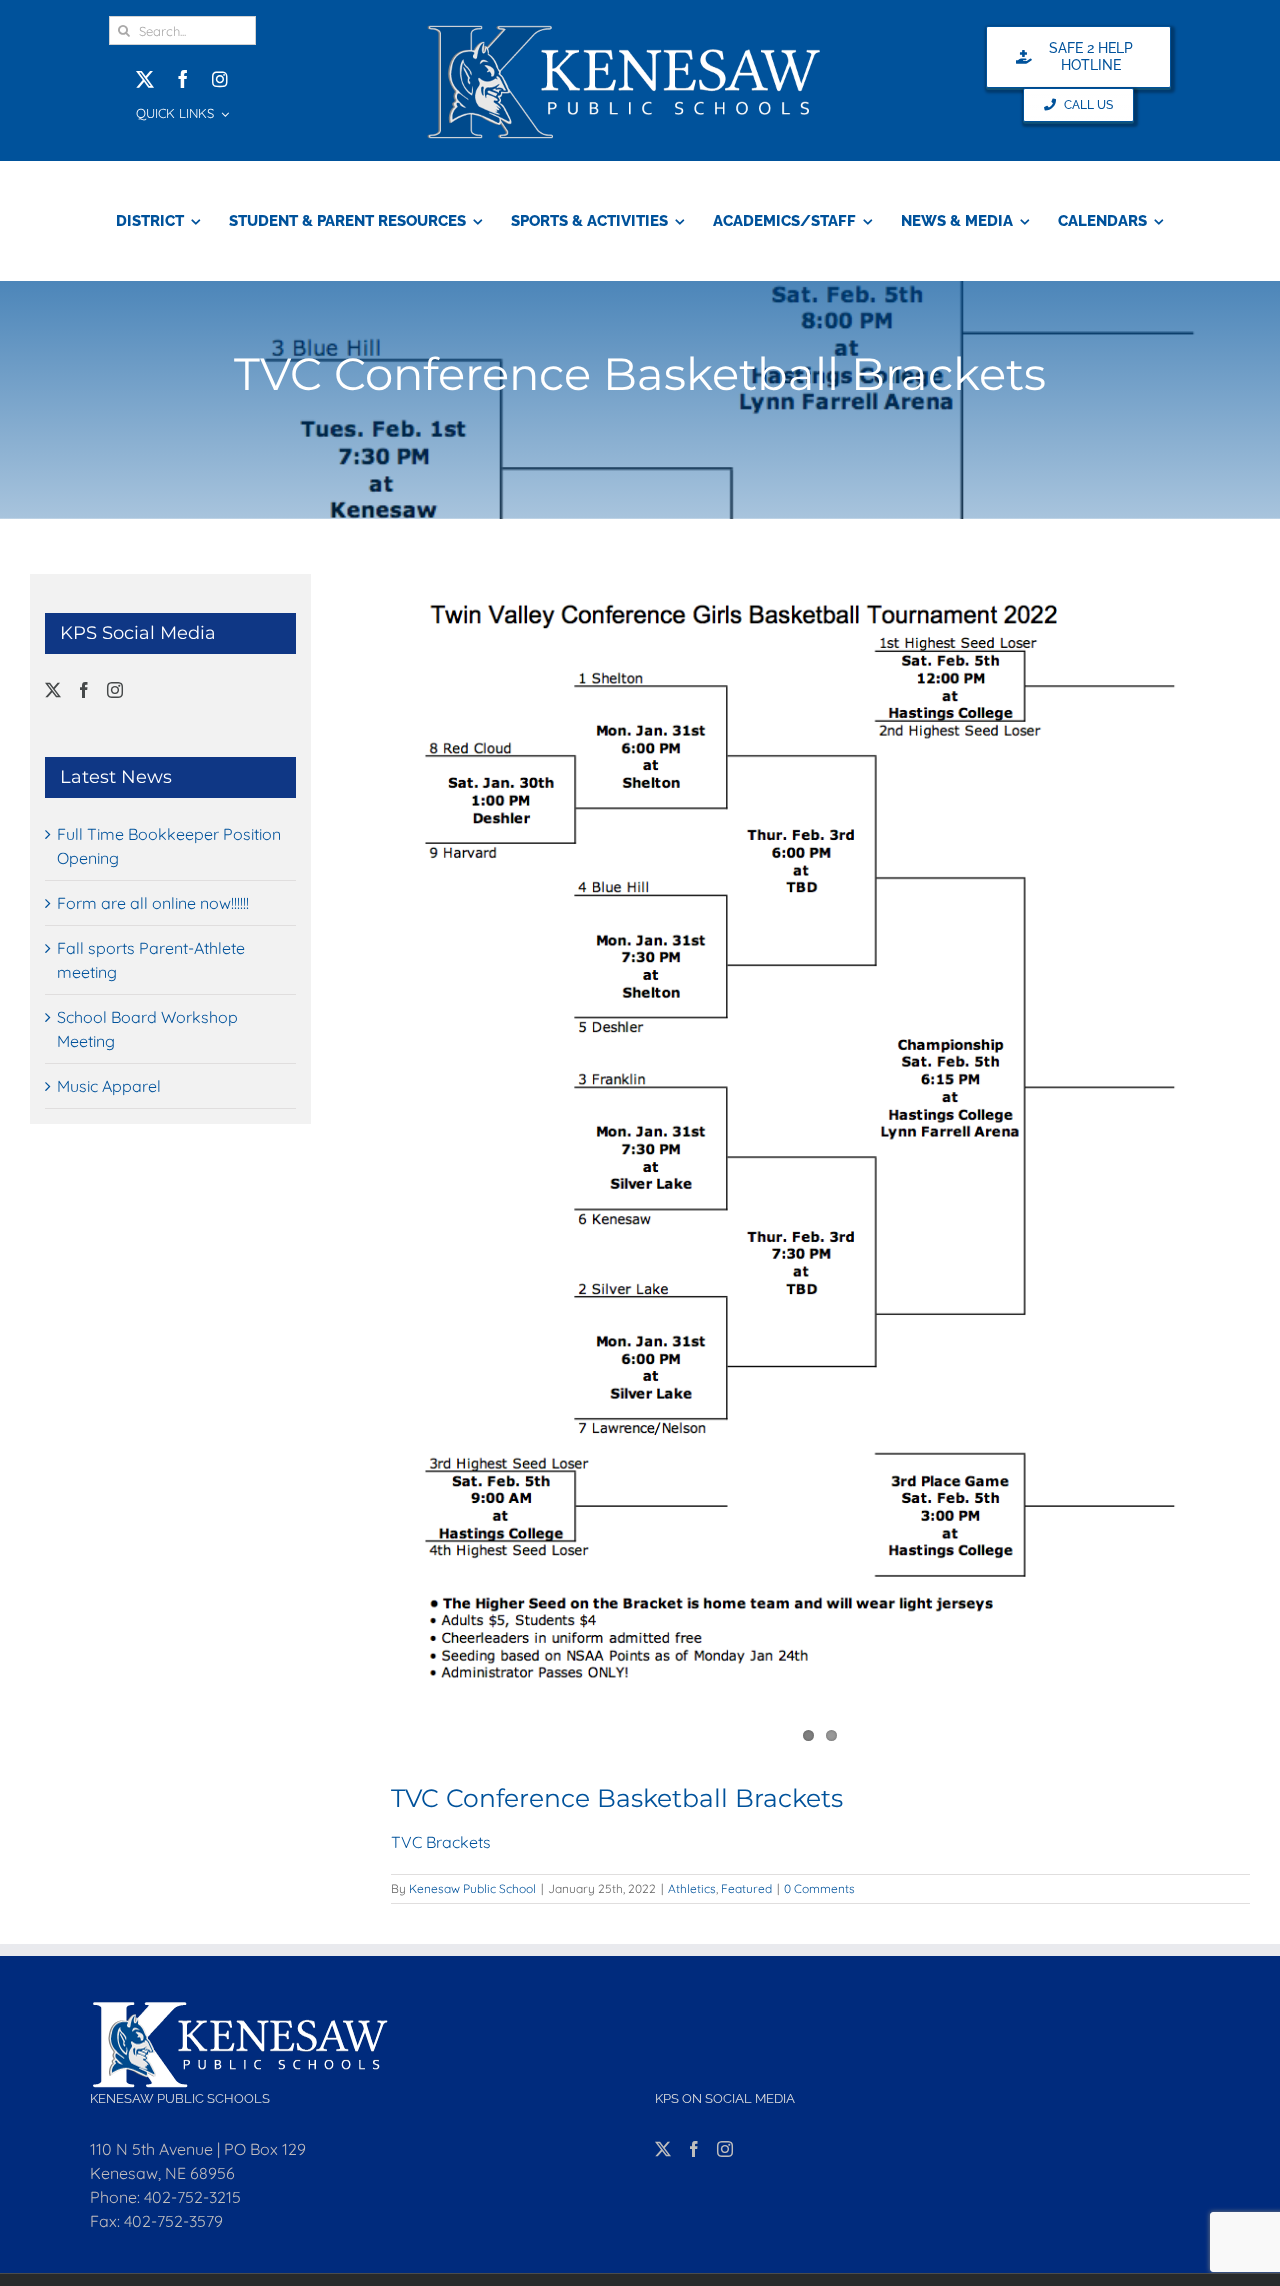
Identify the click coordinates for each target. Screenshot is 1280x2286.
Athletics (692, 1888)
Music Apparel (109, 1086)
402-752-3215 (192, 2197)
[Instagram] (115, 690)
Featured (746, 1888)
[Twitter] (53, 690)
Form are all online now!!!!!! (153, 903)
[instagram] (220, 79)
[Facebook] (84, 690)
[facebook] (183, 79)
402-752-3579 (173, 2221)
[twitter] (145, 79)
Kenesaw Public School (472, 1888)
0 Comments (819, 1888)
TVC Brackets (441, 1842)
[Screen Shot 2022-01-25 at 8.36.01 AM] (820, 1136)
